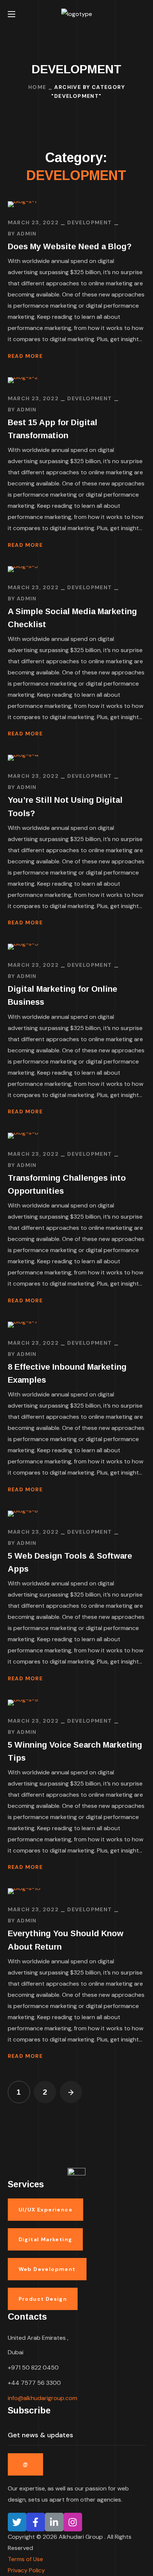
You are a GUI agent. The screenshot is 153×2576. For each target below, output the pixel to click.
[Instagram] (73, 2522)
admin (27, 234)
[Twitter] (17, 2522)
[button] (142, 14)
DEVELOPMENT (89, 222)
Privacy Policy (26, 2570)
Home (37, 87)
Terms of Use (25, 2559)
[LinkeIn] (54, 2522)
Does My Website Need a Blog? (70, 246)
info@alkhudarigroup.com (43, 2398)
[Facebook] (36, 2522)
